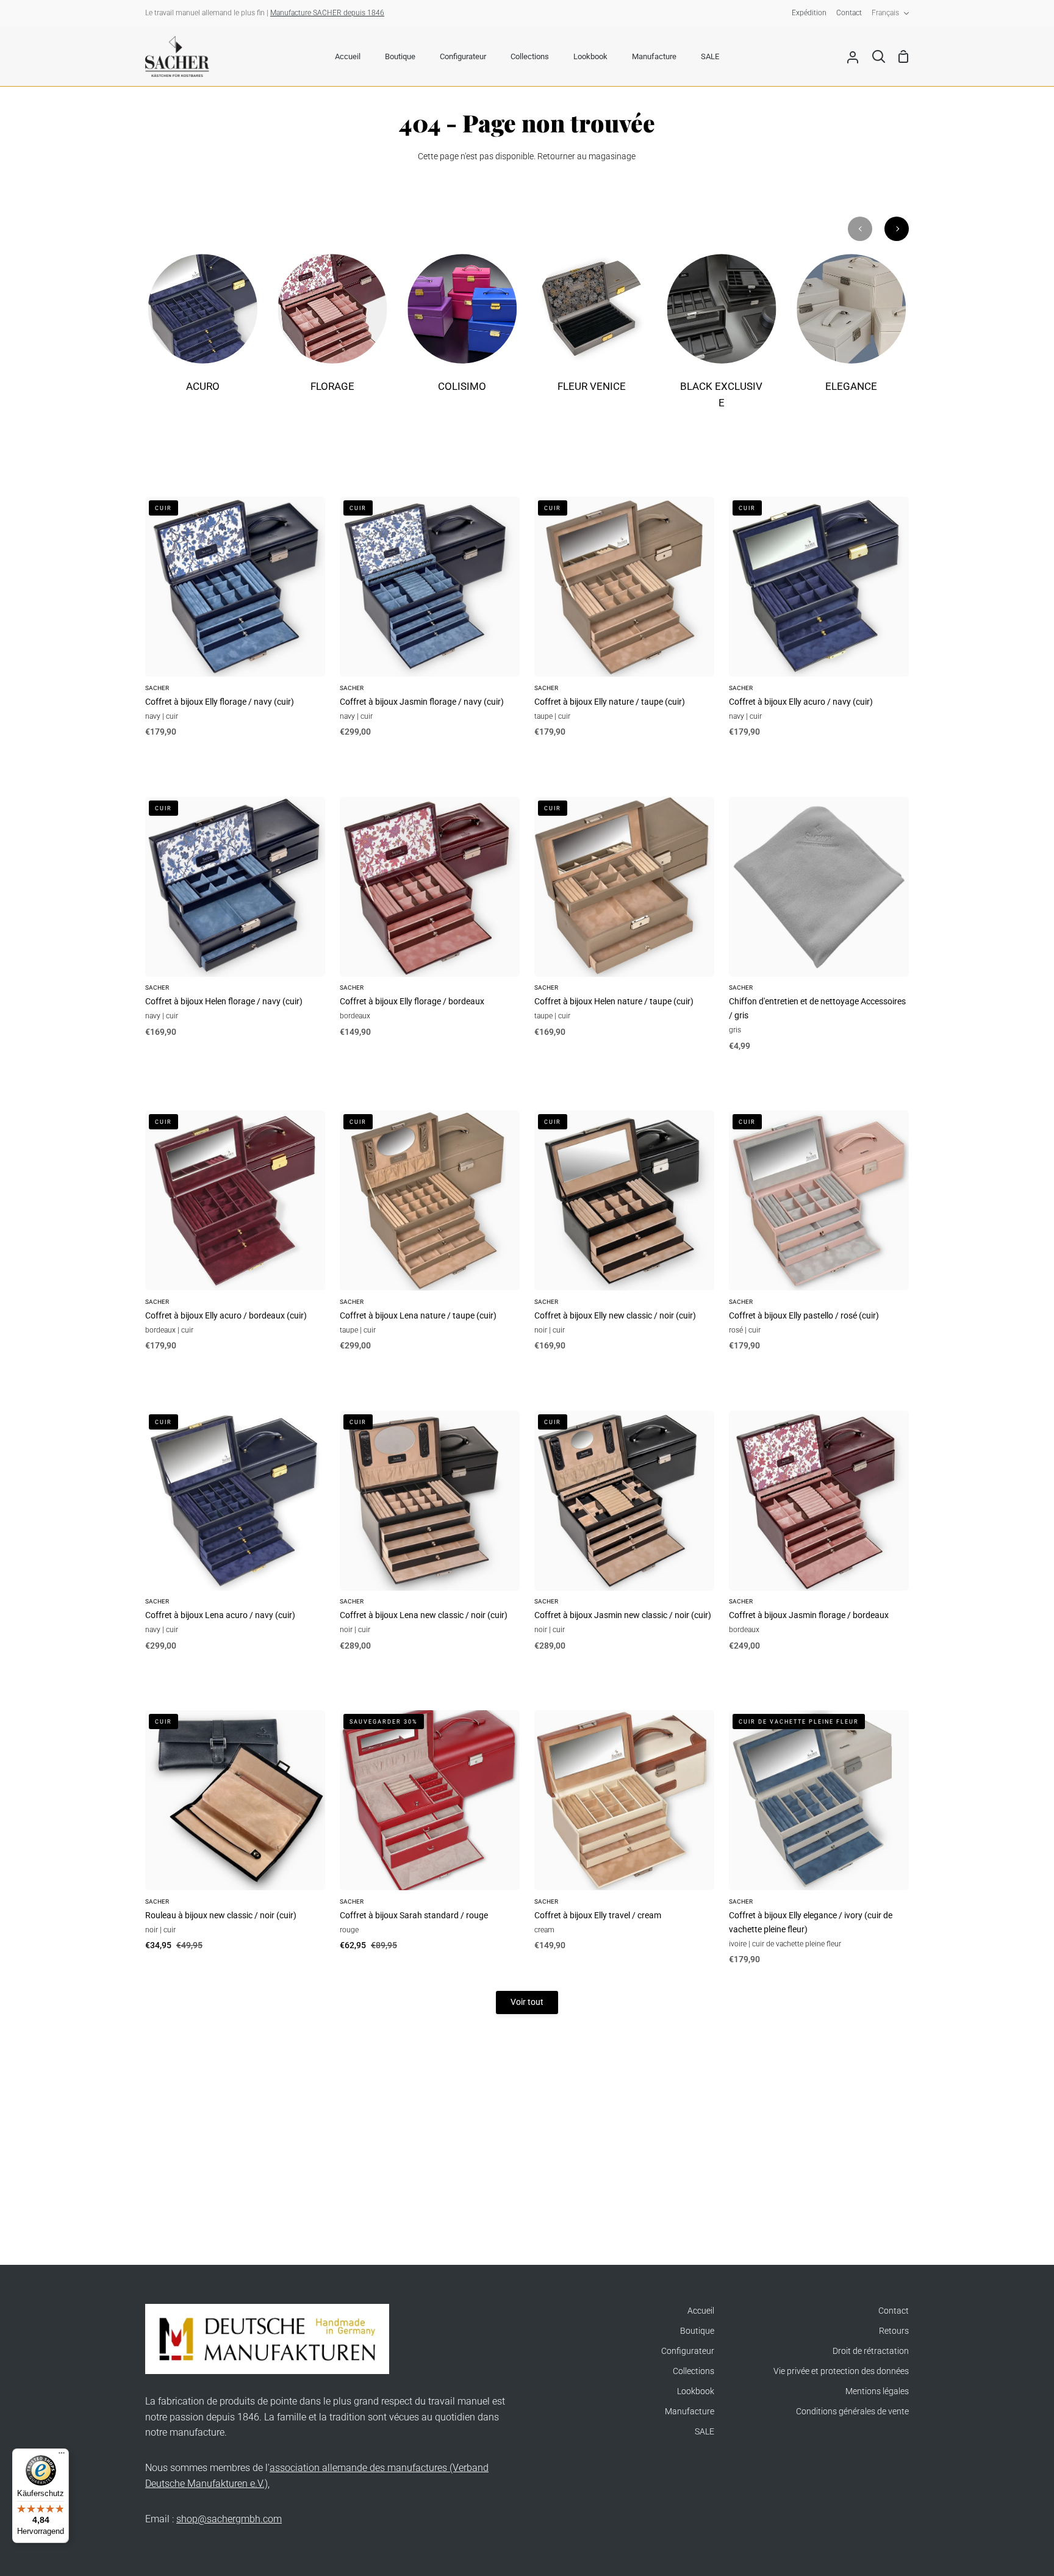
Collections (694, 2371)
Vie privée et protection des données (841, 2371)
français (885, 13)
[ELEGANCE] (851, 331)
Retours (894, 2331)
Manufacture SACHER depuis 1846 (327, 13)
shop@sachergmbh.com (229, 2519)
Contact (894, 2311)
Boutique (697, 2331)
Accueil (701, 2311)
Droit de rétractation (871, 2351)
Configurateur (688, 2351)
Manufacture (690, 2412)
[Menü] (62, 2456)
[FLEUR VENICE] (592, 331)
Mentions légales (877, 2391)
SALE (704, 2432)
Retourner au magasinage (586, 157)
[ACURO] (203, 331)
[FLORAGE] (333, 331)
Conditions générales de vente (852, 2412)
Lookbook (696, 2391)
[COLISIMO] (462, 331)
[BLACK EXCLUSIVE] (722, 340)
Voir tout (527, 2002)
